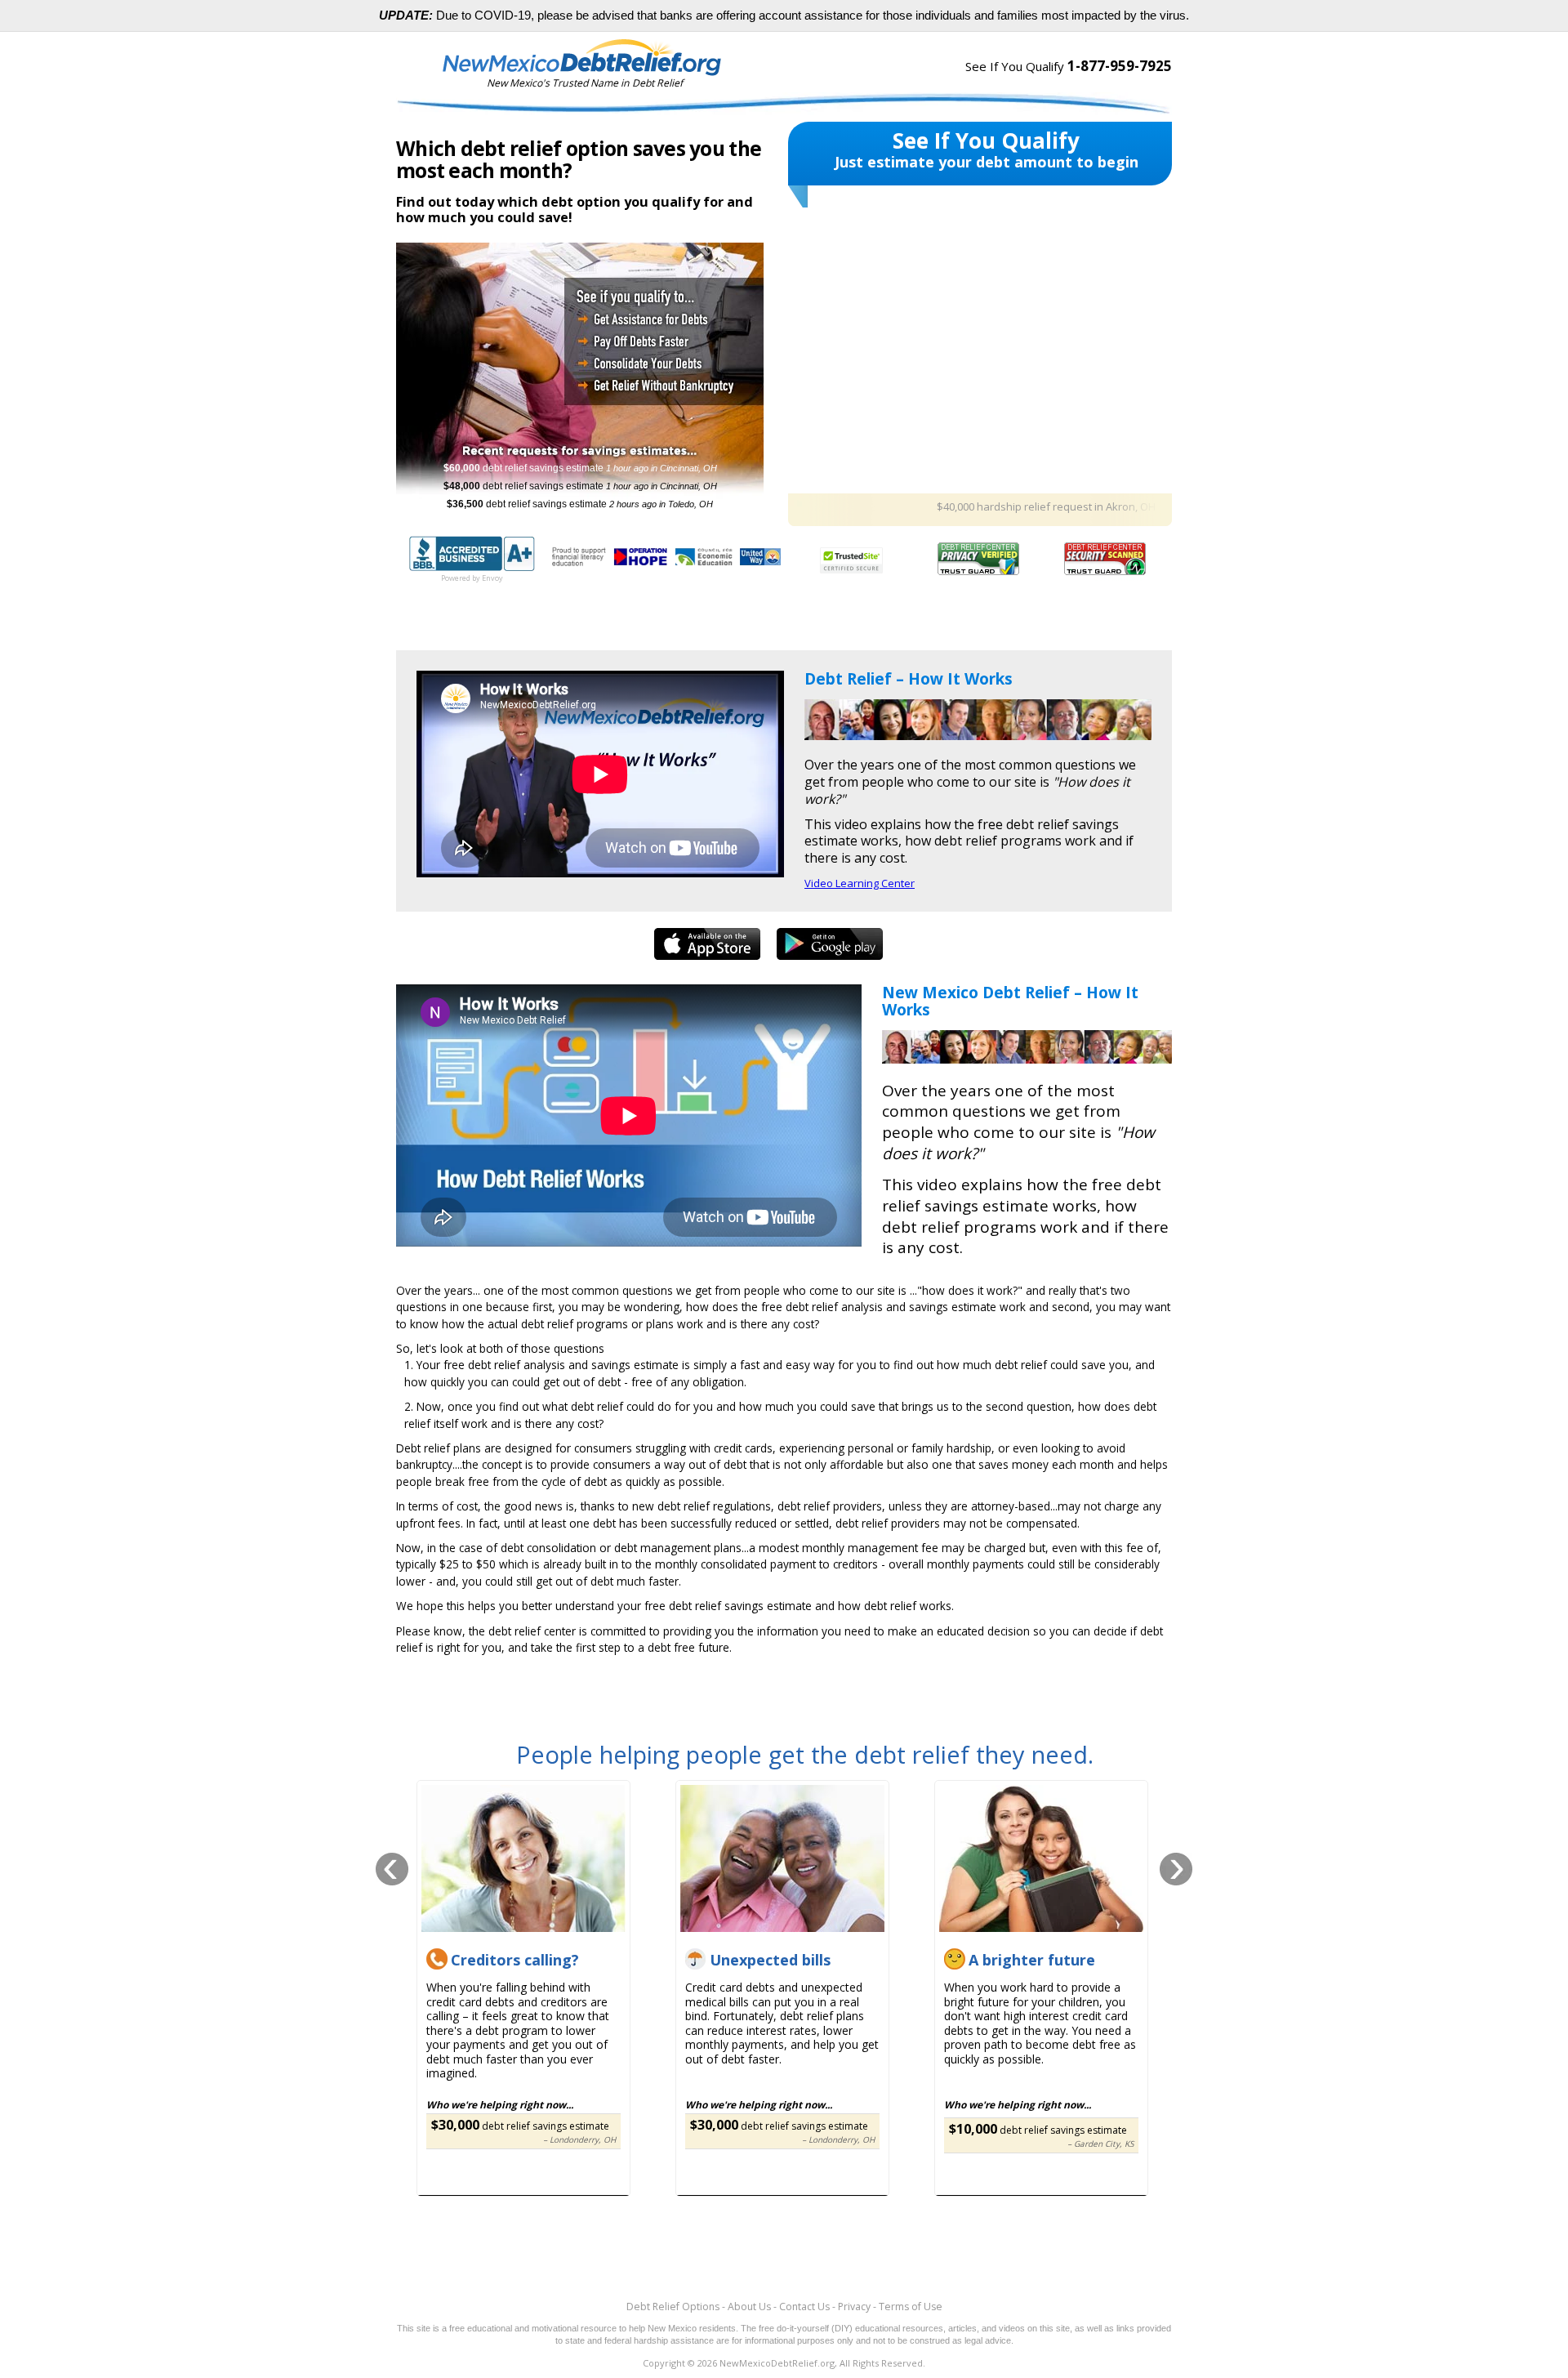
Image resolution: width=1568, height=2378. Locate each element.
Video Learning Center (860, 883)
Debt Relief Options (673, 2307)
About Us (749, 2307)
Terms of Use (911, 2307)
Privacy (854, 2307)
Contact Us (804, 2307)
